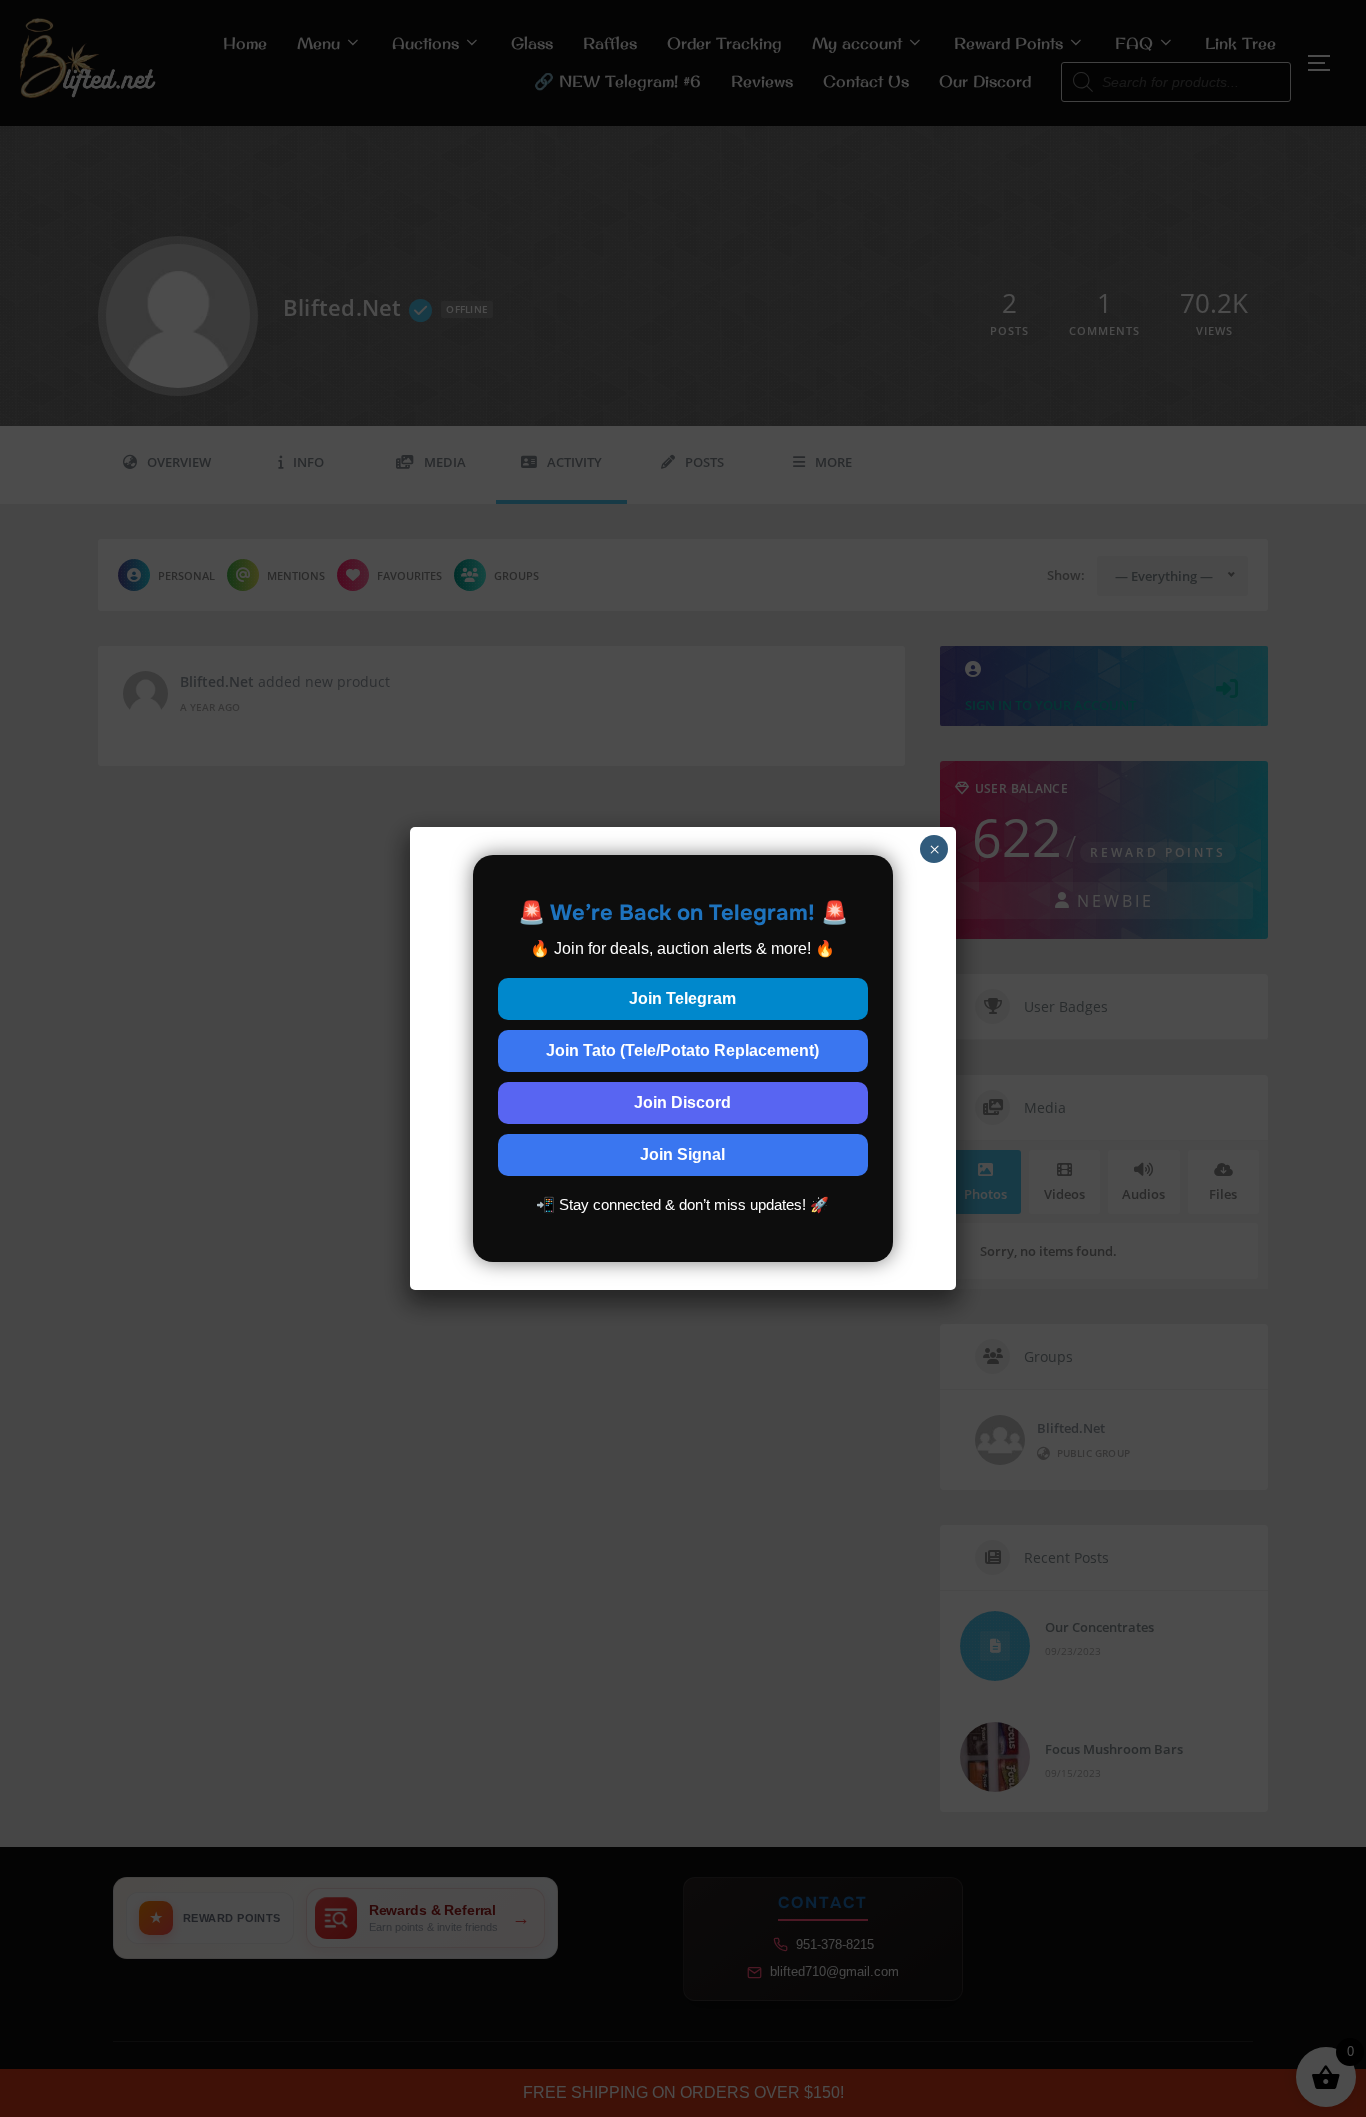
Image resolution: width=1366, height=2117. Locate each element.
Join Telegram (682, 998)
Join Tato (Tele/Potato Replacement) (682, 1050)
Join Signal (682, 1154)
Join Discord (682, 1102)
